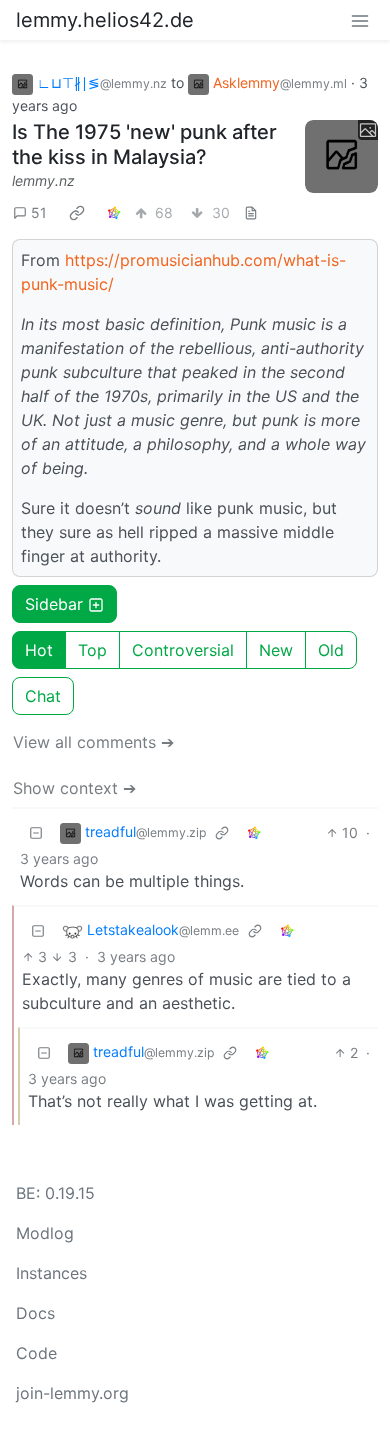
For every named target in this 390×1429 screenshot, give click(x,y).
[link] (77, 212)
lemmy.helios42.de (105, 20)
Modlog (45, 1233)
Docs (35, 1313)
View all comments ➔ (93, 742)
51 (39, 212)
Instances (51, 1273)
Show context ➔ (74, 788)
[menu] (360, 20)
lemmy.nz (43, 180)
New (276, 650)
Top (92, 650)
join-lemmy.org (72, 1393)
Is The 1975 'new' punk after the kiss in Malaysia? (144, 144)
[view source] (251, 212)
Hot (39, 650)
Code (36, 1353)
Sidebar (54, 604)
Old (331, 650)
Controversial (183, 650)
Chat (43, 696)
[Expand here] (342, 157)
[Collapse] (36, 832)
